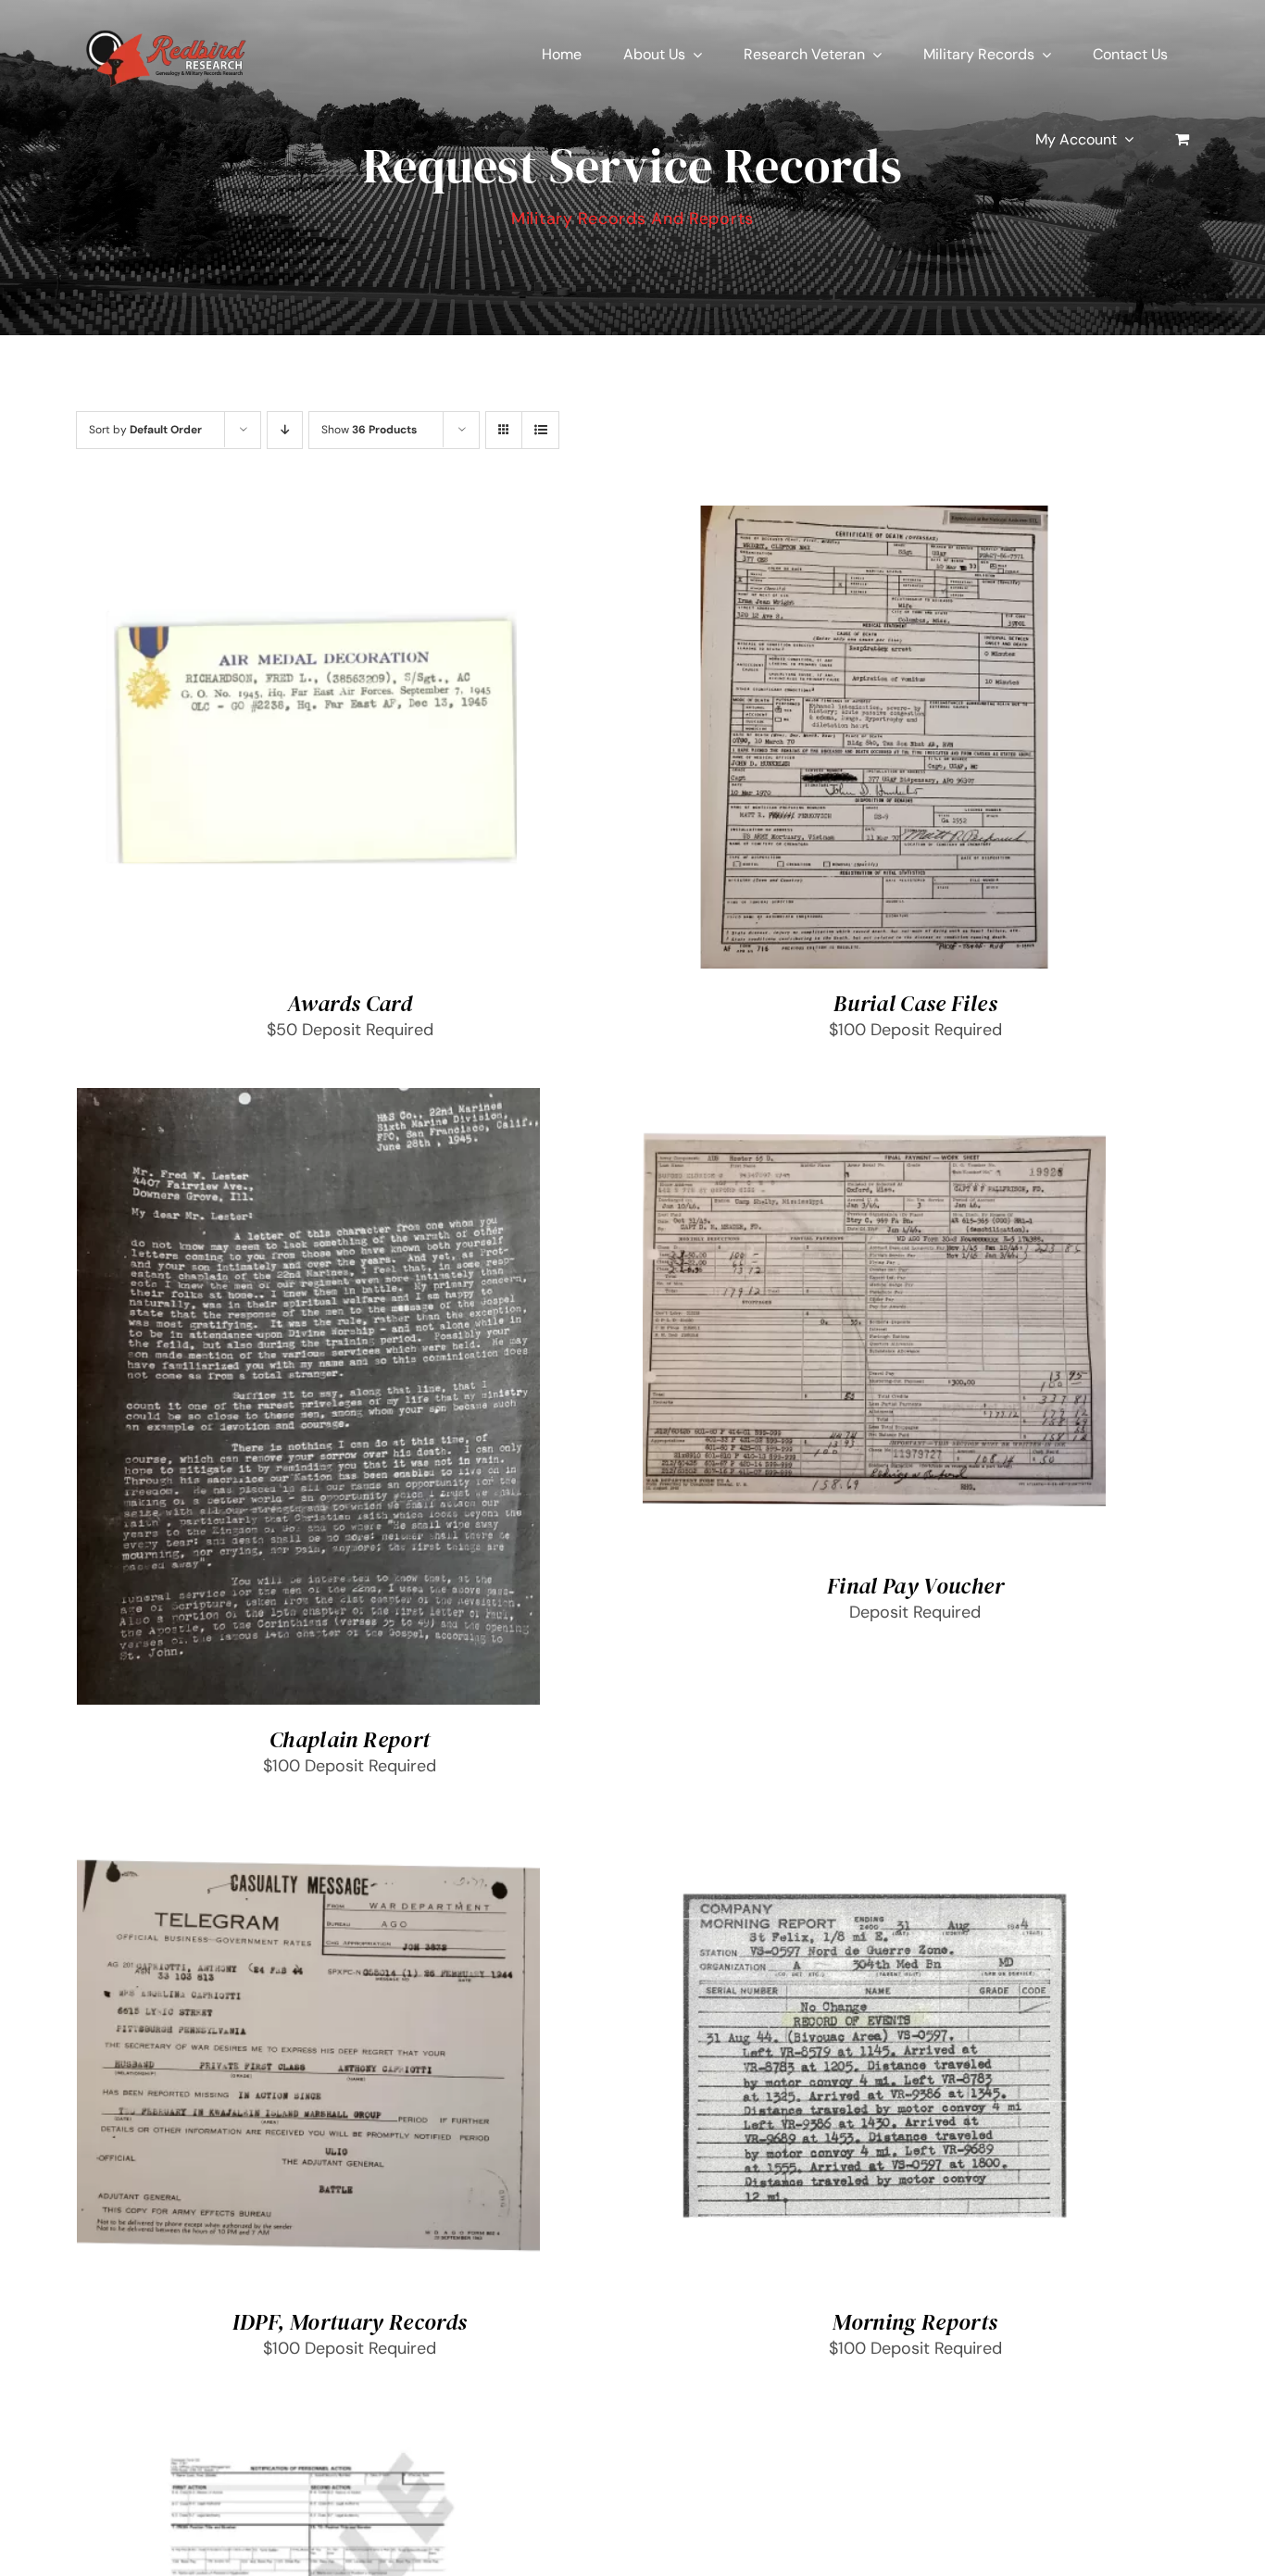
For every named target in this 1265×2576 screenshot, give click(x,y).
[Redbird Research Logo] (169, 27)
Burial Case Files (915, 1003)
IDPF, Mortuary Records (350, 2322)
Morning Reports (915, 2322)
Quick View (375, 742)
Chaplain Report (350, 1739)
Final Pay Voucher (915, 1586)
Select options (257, 742)
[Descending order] (285, 430)
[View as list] (540, 430)
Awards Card (350, 1003)
